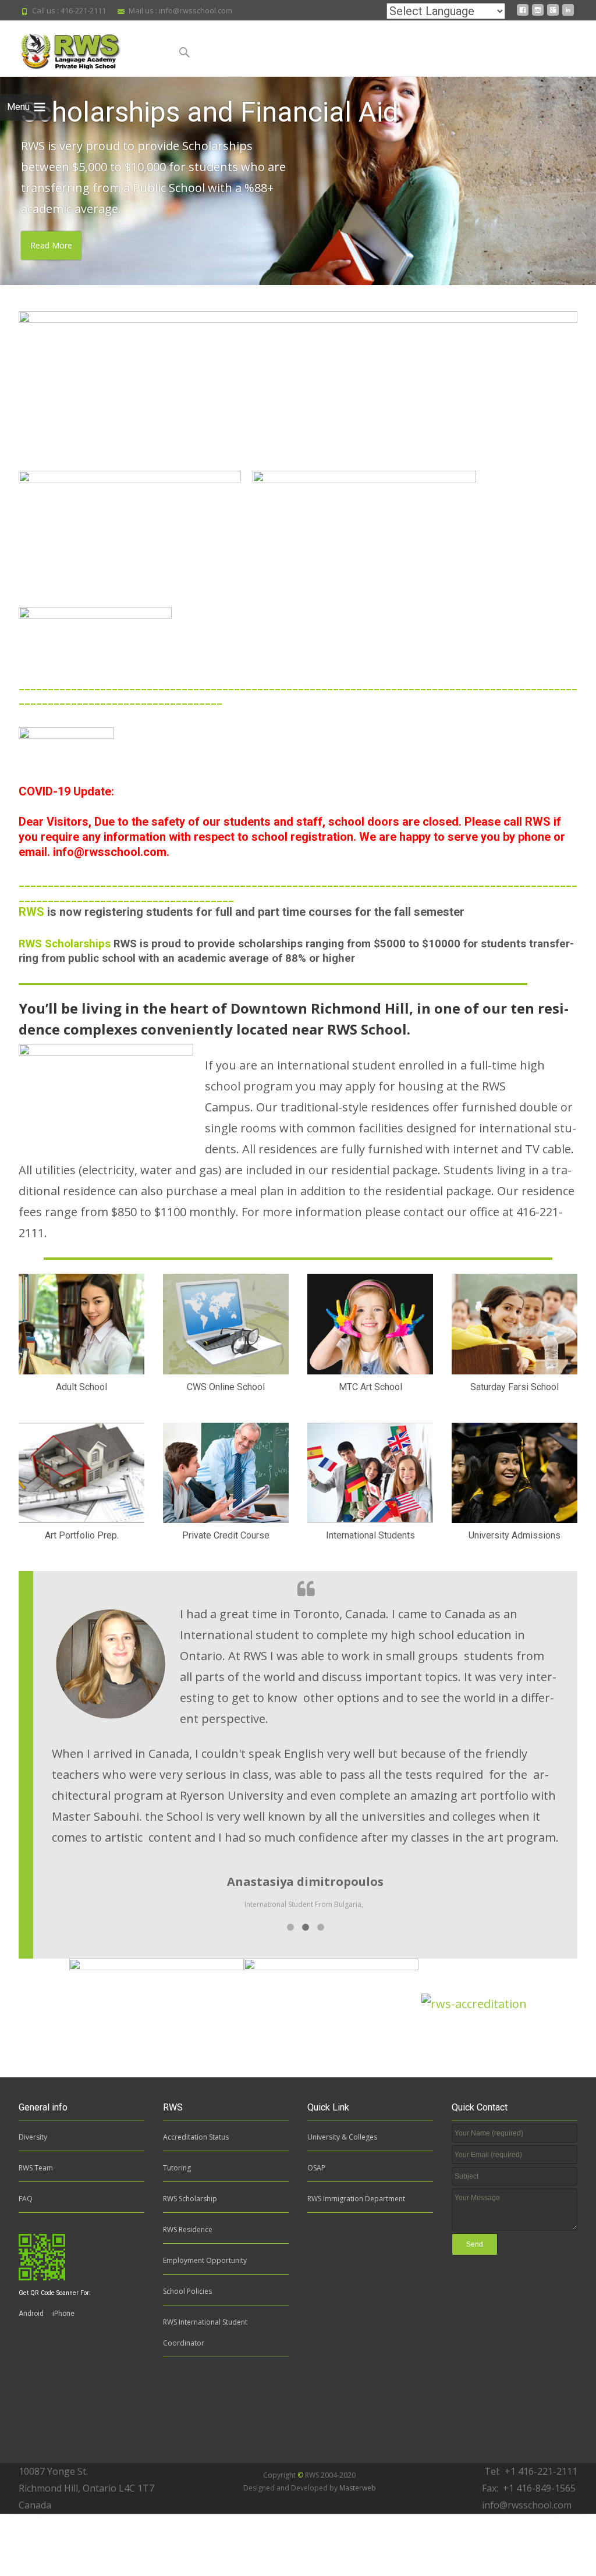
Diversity (33, 2137)
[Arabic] (262, 13)
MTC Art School (370, 1387)
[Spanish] (352, 13)
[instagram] (538, 14)
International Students (370, 1535)
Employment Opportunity (205, 2260)
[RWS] (82, 48)
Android (31, 2314)
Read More (51, 246)
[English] (370, 13)
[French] (298, 13)
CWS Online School (226, 1387)
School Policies (187, 2291)
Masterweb (358, 2488)
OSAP (316, 2168)
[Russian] (334, 13)
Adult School (81, 1387)
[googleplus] (553, 14)
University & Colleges (342, 2137)
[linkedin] (568, 14)
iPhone (63, 2314)
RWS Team (36, 2168)
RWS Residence (188, 2229)
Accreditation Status (196, 2137)
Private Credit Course (226, 1535)
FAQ (26, 2199)
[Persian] (316, 13)
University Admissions (515, 1535)
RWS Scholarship (190, 2199)
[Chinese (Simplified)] (280, 13)
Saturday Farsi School (515, 1387)
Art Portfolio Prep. (82, 1535)
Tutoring (177, 2168)
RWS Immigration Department (356, 2199)
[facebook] (523, 14)
